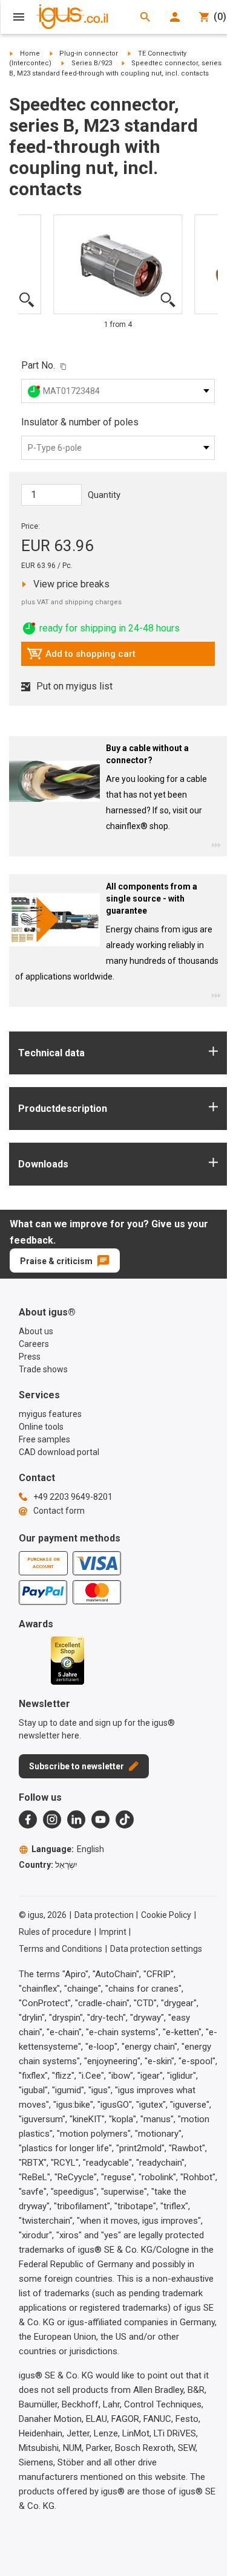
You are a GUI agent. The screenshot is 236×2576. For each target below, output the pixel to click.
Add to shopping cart (81, 657)
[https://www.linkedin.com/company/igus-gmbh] (76, 1819)
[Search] (145, 17)
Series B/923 (92, 63)
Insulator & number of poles (80, 422)
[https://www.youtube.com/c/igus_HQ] (100, 1819)
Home (30, 53)
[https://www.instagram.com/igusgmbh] (52, 1819)
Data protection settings (156, 1949)
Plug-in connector (89, 53)
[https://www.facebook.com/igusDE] (28, 1819)
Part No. (38, 365)
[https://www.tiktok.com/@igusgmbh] (125, 1819)
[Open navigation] (19, 17)
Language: (68, 1849)
